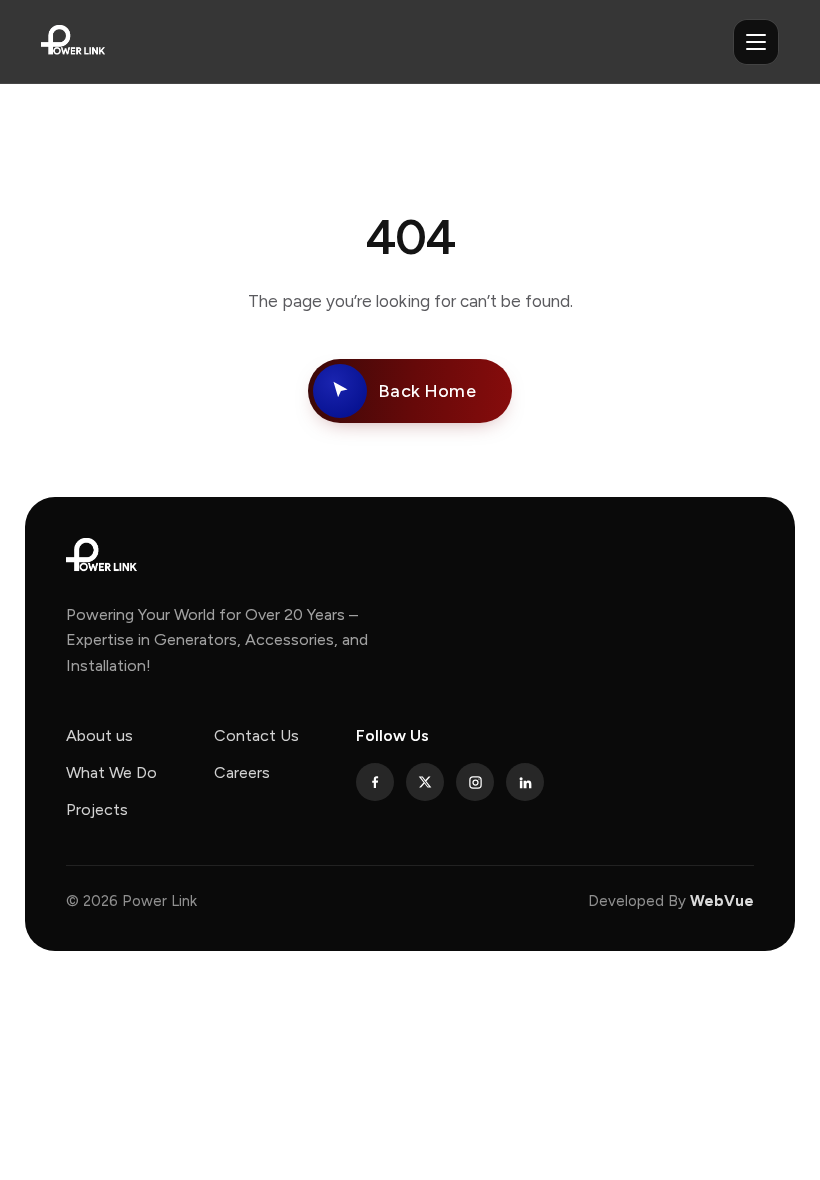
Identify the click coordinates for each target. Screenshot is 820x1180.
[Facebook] (375, 782)
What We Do (111, 772)
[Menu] (756, 42)
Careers (242, 772)
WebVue (722, 901)
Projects (97, 809)
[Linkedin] (525, 782)
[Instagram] (475, 782)
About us (99, 735)
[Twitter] (425, 782)
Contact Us (256, 735)
